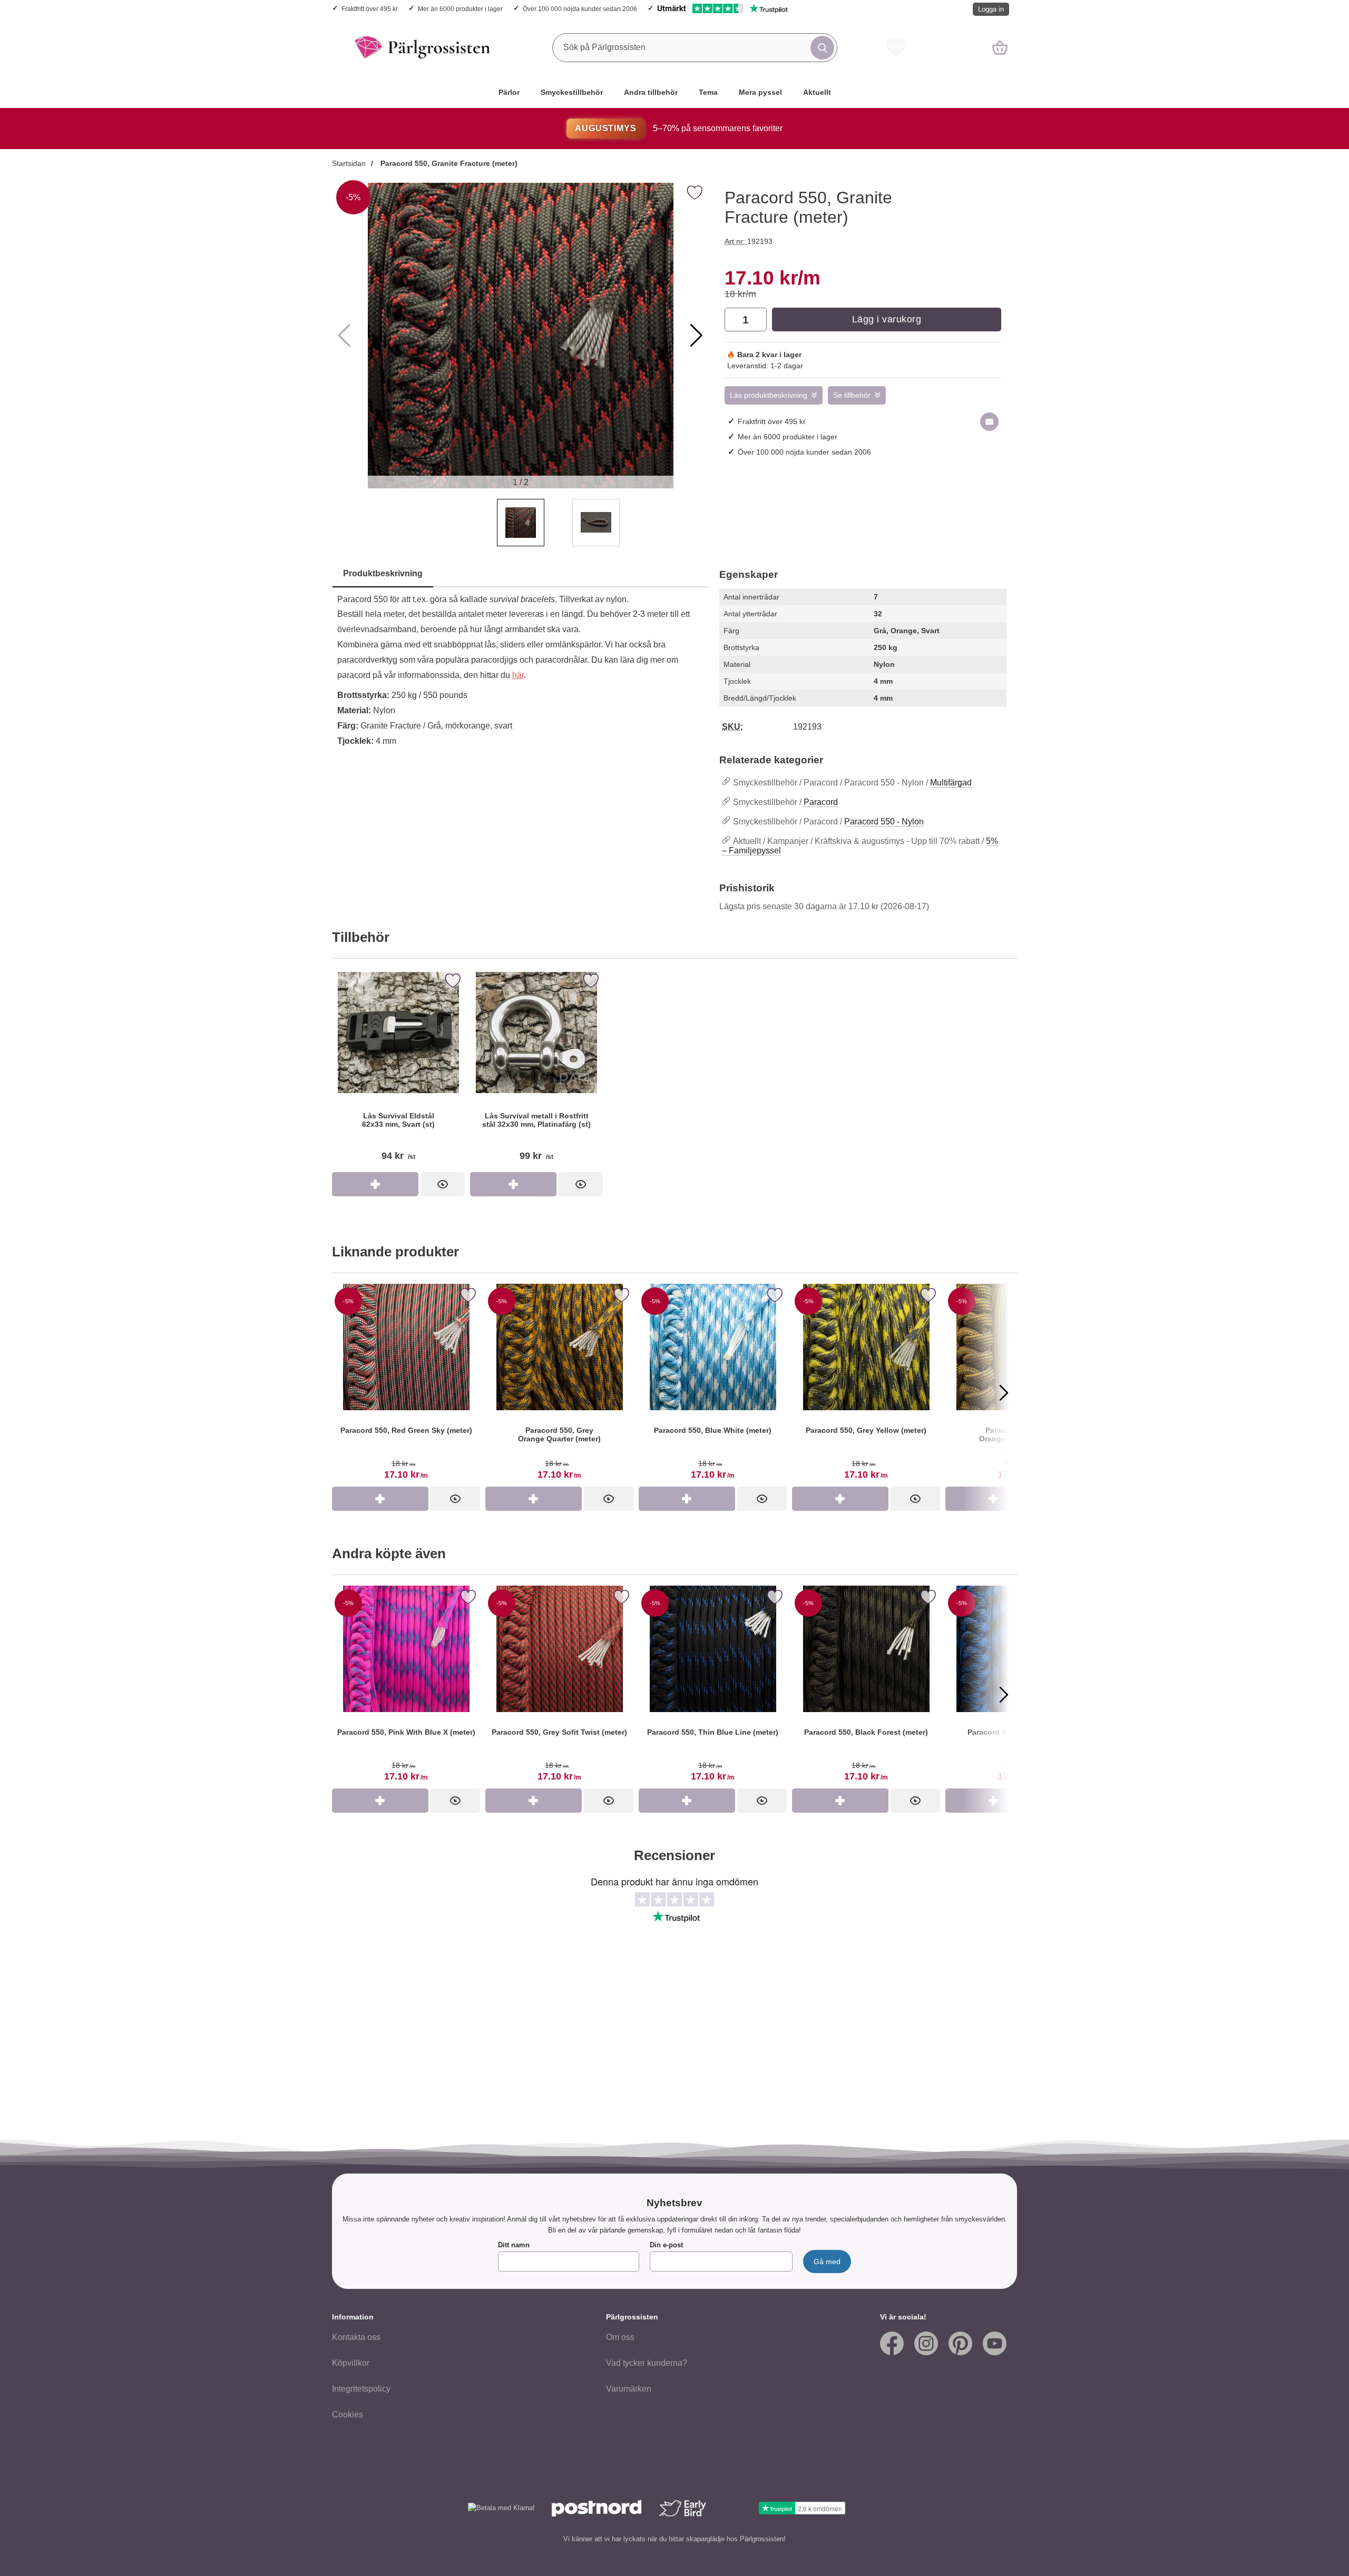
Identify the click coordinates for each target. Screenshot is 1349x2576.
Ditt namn (514, 2245)
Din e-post (666, 2245)
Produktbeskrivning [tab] (383, 573)
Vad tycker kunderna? (647, 2363)
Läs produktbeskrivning (769, 395)
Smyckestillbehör (572, 92)
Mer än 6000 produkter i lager (460, 9)
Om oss (620, 2337)
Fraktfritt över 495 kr (370, 9)
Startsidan (349, 163)
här (518, 675)
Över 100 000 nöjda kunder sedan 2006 (580, 9)
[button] (696, 336)
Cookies (348, 2415)
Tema (708, 92)
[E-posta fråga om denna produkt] (989, 422)
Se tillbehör (852, 395)
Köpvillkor (351, 2363)
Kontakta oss (356, 2337)
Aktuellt (817, 92)
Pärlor (509, 92)
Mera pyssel (760, 92)
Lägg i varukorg (887, 319)
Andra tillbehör (651, 92)
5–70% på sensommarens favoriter (678, 128)
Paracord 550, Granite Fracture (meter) (448, 163)
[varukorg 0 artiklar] (1000, 47)
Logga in (991, 9)
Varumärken (629, 2389)
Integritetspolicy (361, 2389)
